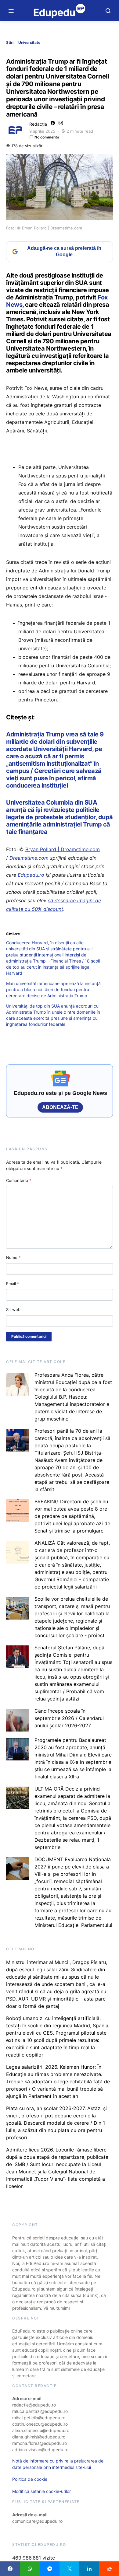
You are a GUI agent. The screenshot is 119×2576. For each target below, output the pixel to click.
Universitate (29, 42)
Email (13, 1284)
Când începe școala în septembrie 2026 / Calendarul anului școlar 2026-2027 (69, 1718)
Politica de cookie (30, 2479)
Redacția (38, 124)
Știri (10, 42)
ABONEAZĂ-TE (60, 1107)
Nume (13, 1257)
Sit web (13, 1309)
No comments (47, 137)
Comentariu (19, 1180)
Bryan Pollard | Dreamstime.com (63, 849)
